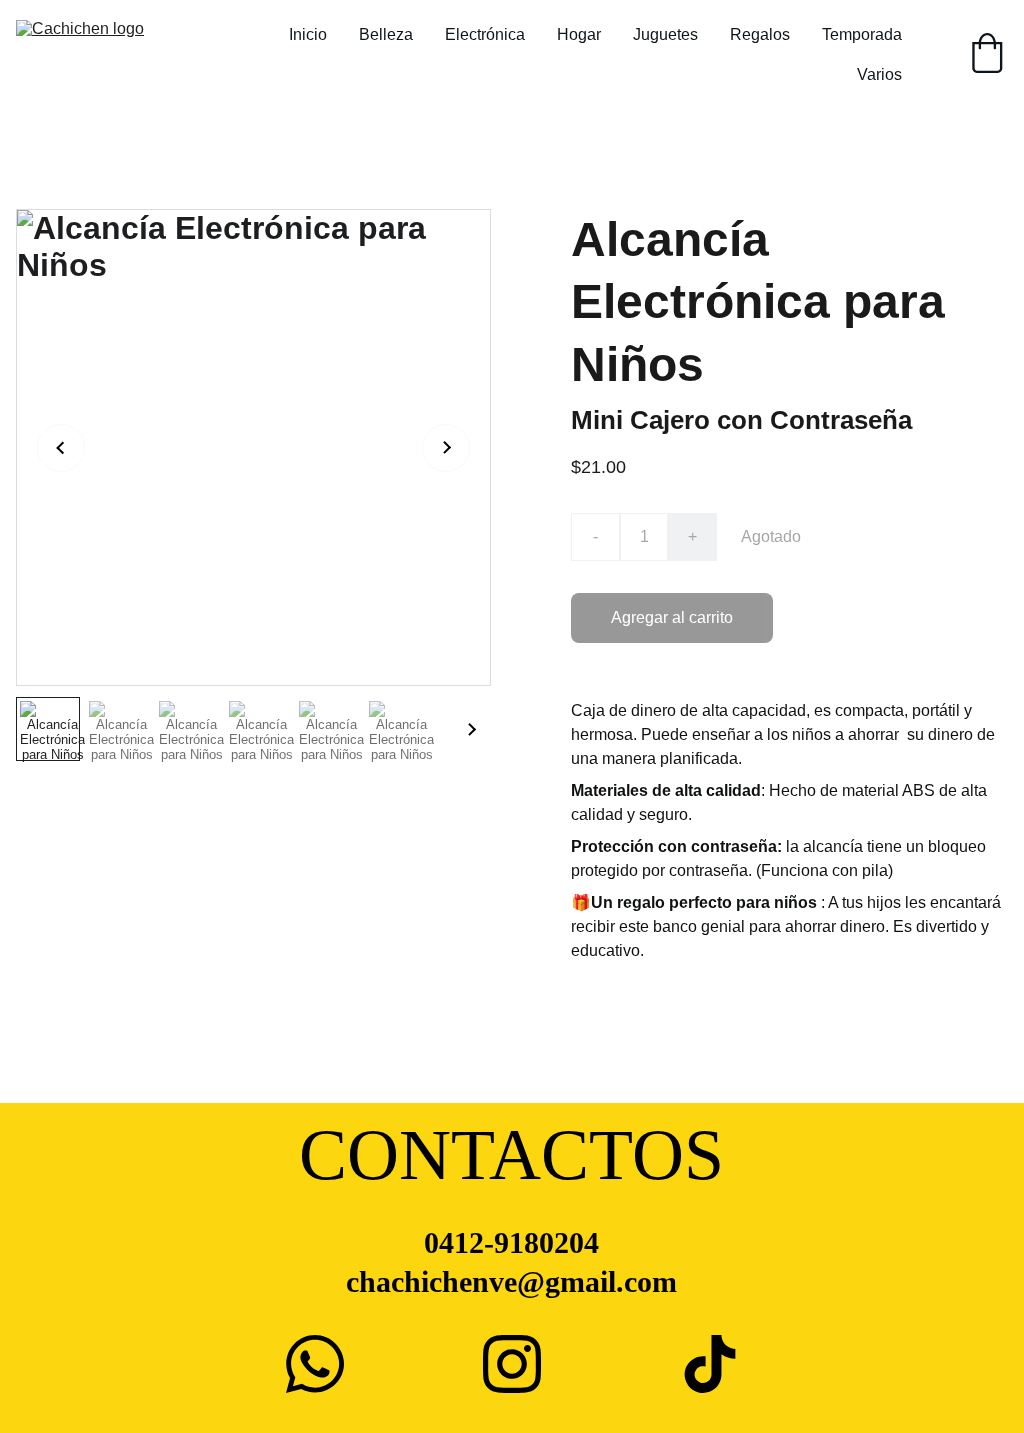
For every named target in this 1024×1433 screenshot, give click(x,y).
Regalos (760, 34)
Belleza (386, 34)
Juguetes (665, 34)
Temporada (862, 34)
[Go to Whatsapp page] (315, 1364)
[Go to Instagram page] (512, 1364)
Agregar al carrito (672, 617)
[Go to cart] (987, 55)
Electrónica (485, 34)
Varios (879, 74)
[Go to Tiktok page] (710, 1364)
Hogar (579, 34)
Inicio (308, 34)
